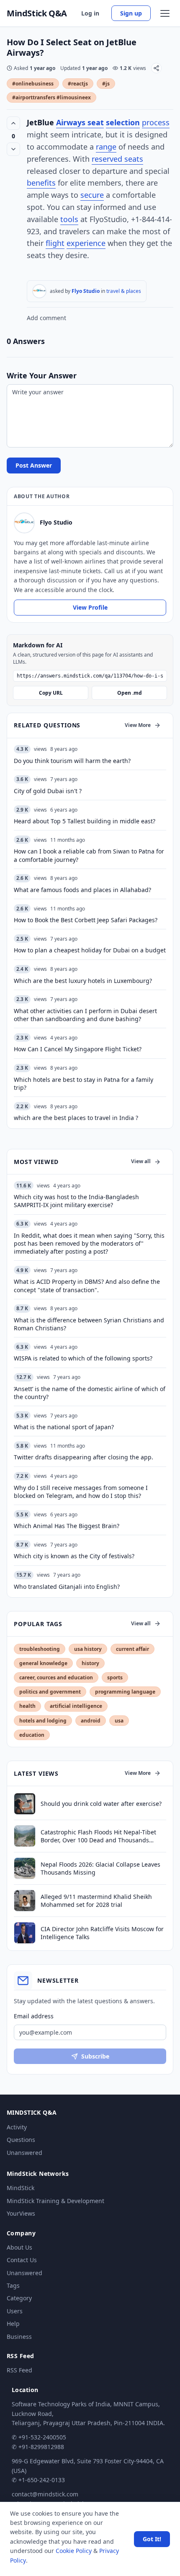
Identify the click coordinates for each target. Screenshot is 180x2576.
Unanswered (24, 2153)
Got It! (152, 2539)
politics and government (50, 1692)
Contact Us (22, 2260)
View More (138, 725)
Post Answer (34, 465)
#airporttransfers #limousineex (51, 97)
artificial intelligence (76, 1706)
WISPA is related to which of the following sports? (83, 1358)
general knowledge (43, 1663)
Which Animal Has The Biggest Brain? (67, 1526)
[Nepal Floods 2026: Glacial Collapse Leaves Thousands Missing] (25, 1868)
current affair (132, 1649)
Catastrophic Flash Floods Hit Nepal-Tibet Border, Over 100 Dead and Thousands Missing (98, 1836)
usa (119, 1721)
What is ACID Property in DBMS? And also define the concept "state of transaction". (87, 1285)
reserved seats (117, 159)
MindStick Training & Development (55, 2201)
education (32, 1735)
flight (55, 243)
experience (86, 243)
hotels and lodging (43, 1721)
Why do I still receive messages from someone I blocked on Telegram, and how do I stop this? (81, 1492)
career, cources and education (56, 1677)
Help (13, 2324)
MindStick (21, 2188)
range (106, 147)
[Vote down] (13, 149)
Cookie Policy (74, 2551)
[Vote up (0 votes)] (13, 123)
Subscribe (95, 2056)
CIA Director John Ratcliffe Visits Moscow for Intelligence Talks (102, 1933)
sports (115, 1677)
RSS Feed (19, 2370)
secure (92, 195)
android (91, 1721)
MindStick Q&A (37, 13)
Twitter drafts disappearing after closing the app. (84, 1457)
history (90, 1663)
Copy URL (51, 693)
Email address (34, 2016)
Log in (90, 13)
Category (19, 2298)
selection (123, 122)
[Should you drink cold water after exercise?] (25, 1804)
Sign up (131, 13)
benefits (41, 183)
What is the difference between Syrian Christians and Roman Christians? (89, 1324)
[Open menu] (165, 13)
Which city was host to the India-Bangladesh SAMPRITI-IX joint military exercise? (76, 1201)
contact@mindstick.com (45, 2494)
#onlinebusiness (33, 84)
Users (15, 2311)
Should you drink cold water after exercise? (101, 1804)
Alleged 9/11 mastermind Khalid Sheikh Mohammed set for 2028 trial (96, 1901)
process (156, 122)
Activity (17, 2127)
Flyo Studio (86, 291)
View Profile (90, 607)
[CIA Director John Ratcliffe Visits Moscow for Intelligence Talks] (25, 1933)
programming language (125, 1692)
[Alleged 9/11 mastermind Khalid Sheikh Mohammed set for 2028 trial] (25, 1901)
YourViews (21, 2213)
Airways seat (80, 122)
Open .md (130, 693)
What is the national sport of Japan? (64, 1427)
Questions (21, 2140)
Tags (13, 2285)
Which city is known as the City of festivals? (74, 1556)
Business (19, 2337)
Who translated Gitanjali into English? (67, 1587)
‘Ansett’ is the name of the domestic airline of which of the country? (90, 1393)
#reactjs (78, 84)
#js (106, 84)
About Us (19, 2247)
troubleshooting (40, 1649)
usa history (88, 1649)
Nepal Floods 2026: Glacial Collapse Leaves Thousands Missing (100, 1868)
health (27, 1706)
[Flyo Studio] (39, 291)
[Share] (156, 68)
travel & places (124, 291)
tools (69, 219)
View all (141, 1161)
